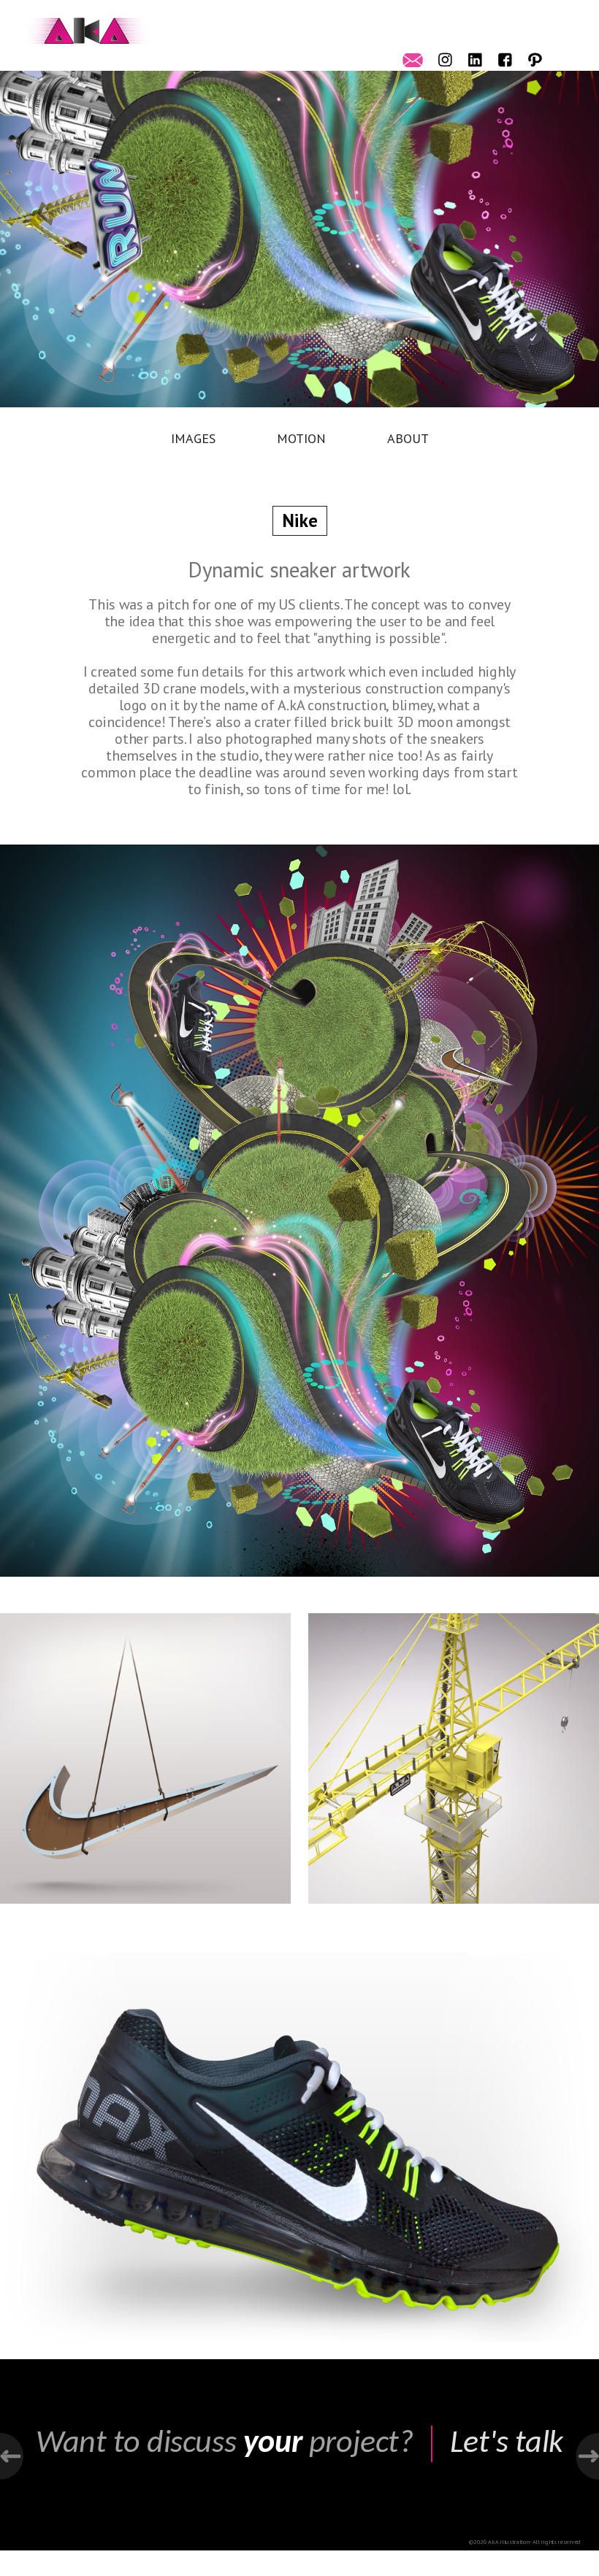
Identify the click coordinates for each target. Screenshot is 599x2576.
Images (193, 438)
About (408, 438)
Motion (301, 438)
